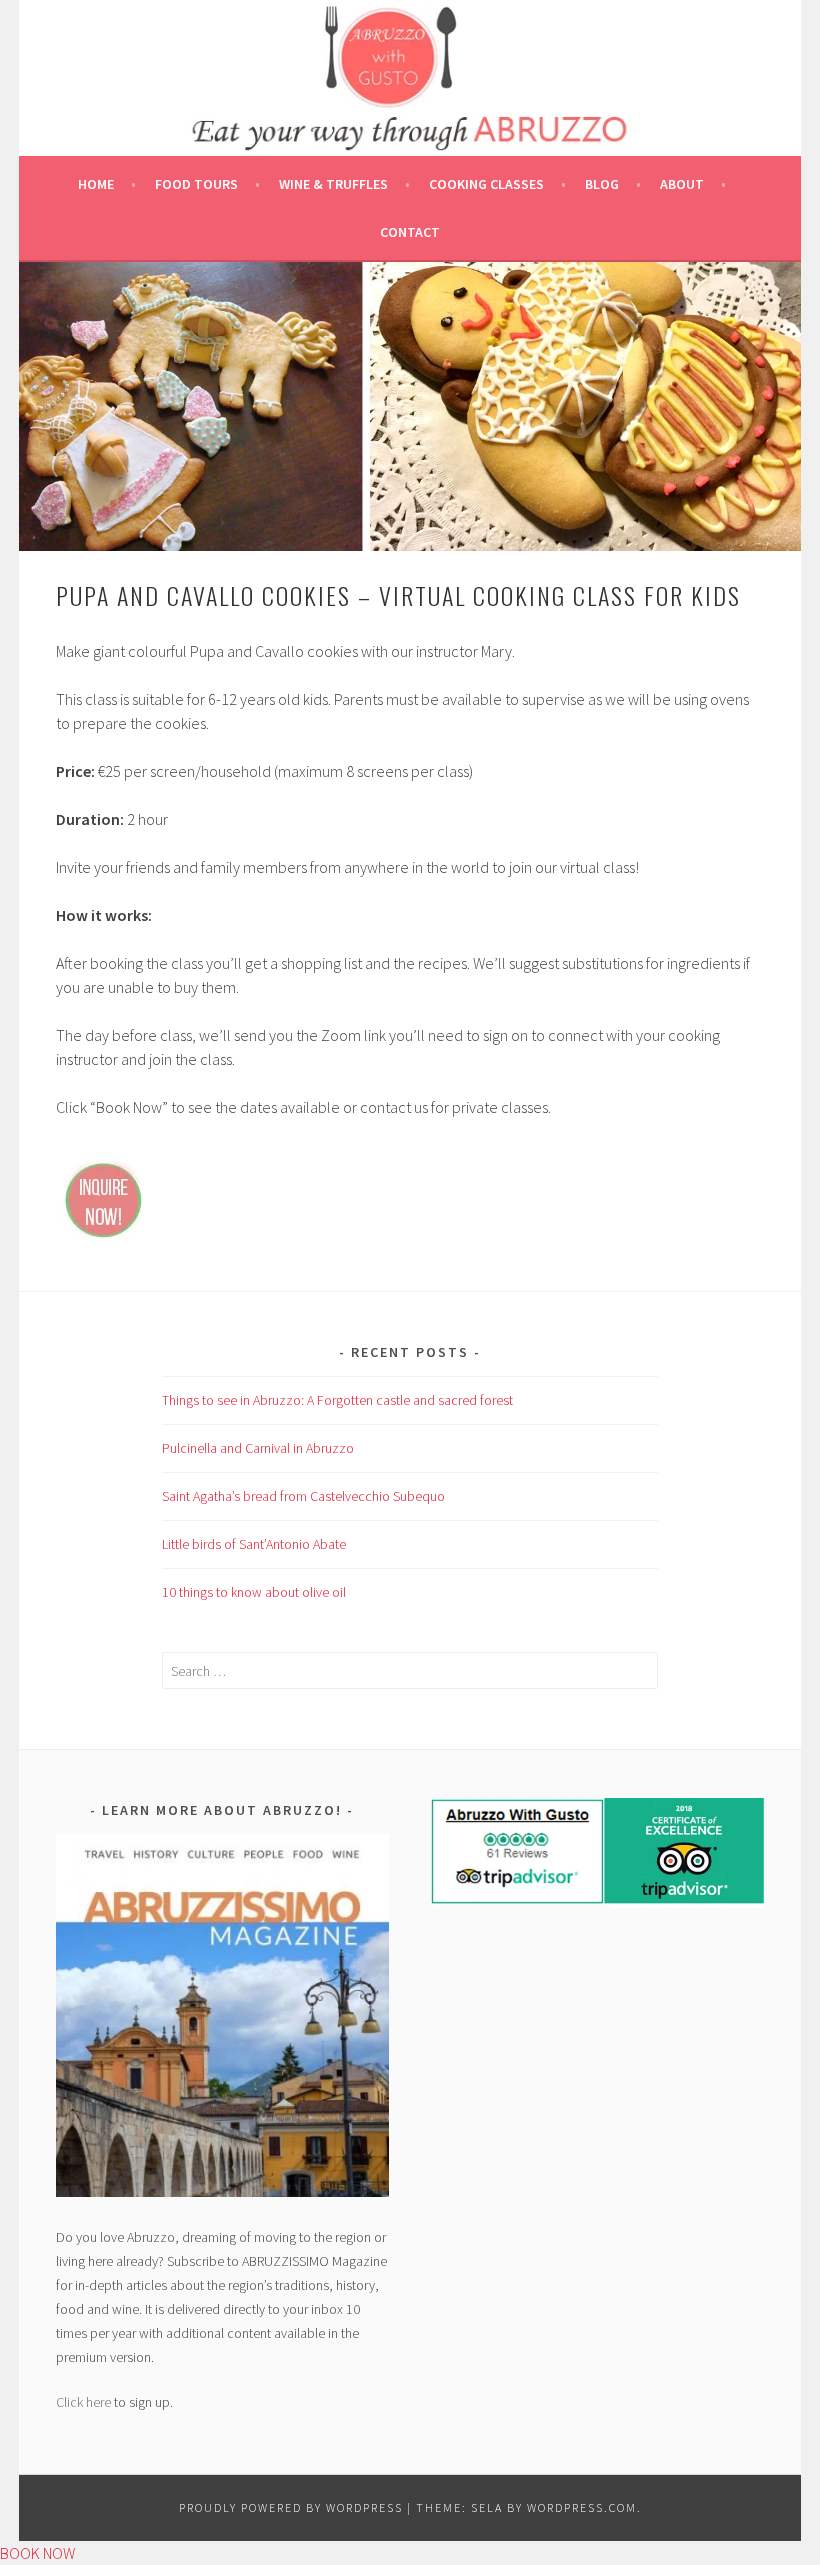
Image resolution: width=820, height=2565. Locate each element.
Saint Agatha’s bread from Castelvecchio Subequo (303, 1496)
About (682, 184)
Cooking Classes (486, 184)
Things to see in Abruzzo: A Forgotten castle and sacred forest (337, 1400)
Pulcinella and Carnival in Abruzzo (258, 1448)
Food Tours (196, 184)
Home (96, 184)
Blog (602, 184)
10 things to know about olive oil (254, 1592)
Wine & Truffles (333, 184)
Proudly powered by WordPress (291, 2507)
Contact (410, 232)
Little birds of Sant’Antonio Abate (254, 1544)
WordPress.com (582, 2507)
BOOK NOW (37, 2553)
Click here (83, 2402)
